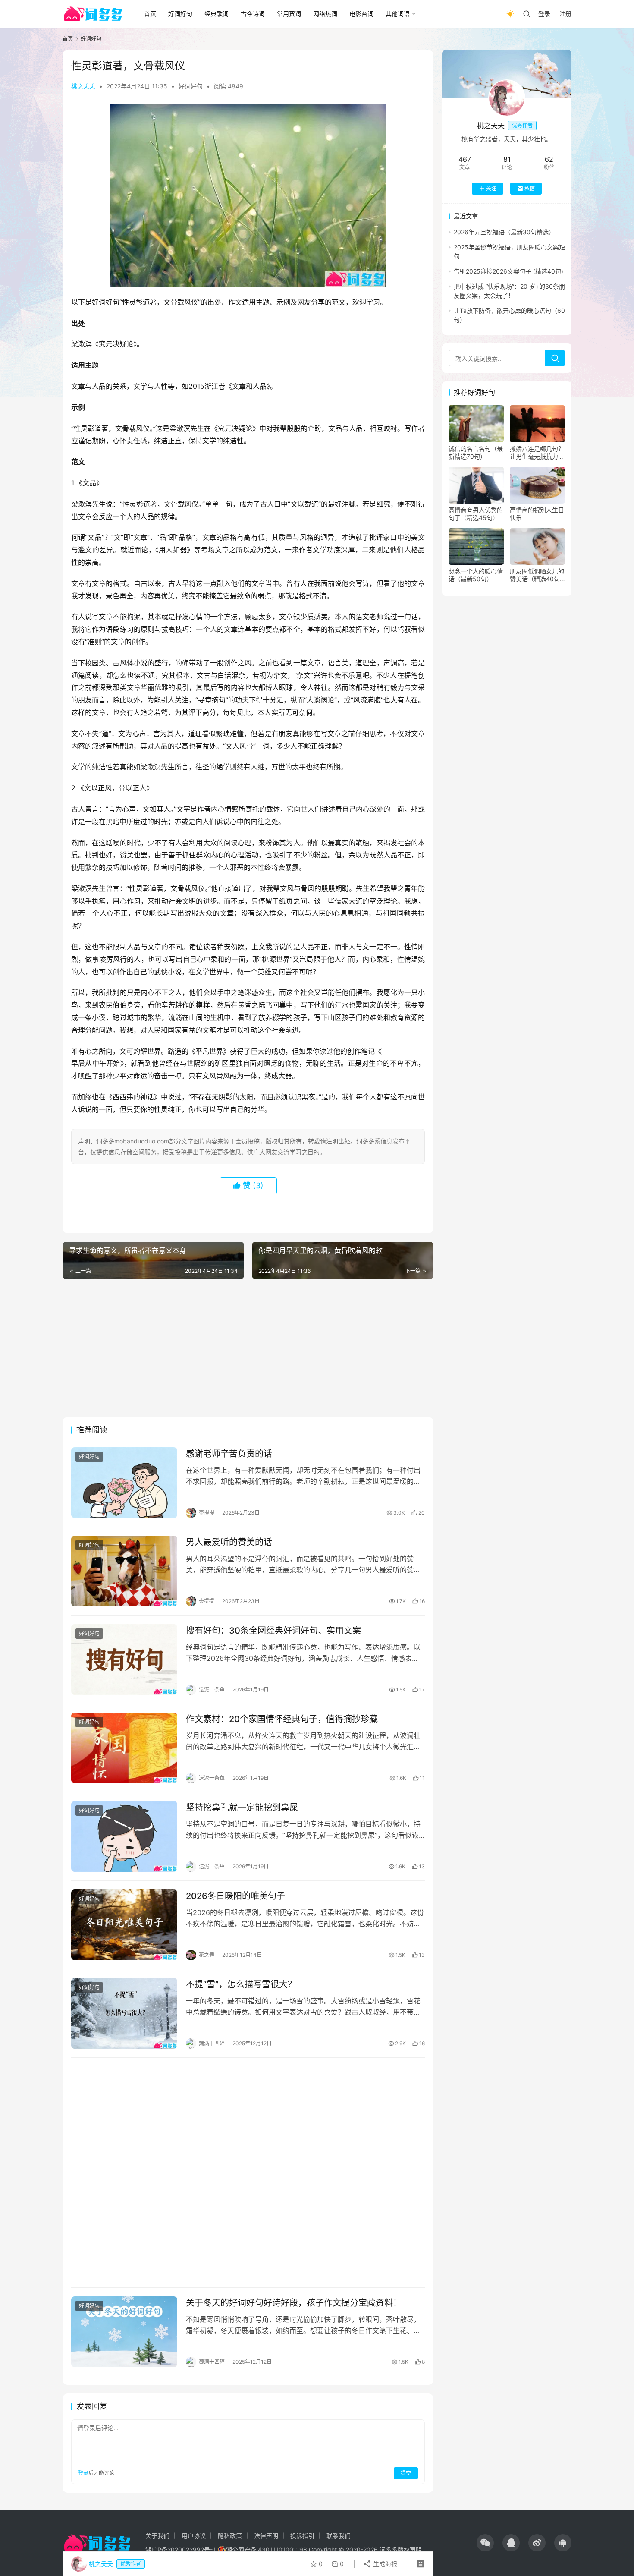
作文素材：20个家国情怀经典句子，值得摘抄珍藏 (282, 1719)
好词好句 (180, 14)
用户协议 (194, 2536)
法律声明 (266, 2536)
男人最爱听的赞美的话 (229, 1542)
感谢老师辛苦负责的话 (229, 1454)
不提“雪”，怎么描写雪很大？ (241, 1984)
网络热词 (325, 14)
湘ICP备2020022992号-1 (180, 2549)
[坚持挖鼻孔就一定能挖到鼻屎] (124, 1836)
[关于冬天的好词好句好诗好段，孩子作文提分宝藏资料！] (124, 2332)
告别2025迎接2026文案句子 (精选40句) (508, 271)
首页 (150, 14)
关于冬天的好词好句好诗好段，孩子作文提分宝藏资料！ (294, 2303)
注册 (565, 14)
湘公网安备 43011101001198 (267, 2549)
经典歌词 (217, 14)
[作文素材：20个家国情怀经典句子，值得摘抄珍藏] (124, 1748)
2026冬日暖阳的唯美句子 (235, 1896)
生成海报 (384, 2564)
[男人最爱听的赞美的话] (124, 1571)
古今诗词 (253, 14)
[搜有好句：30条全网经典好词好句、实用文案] (124, 1660)
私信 (530, 188)
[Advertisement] (248, 1348)
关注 (491, 188)
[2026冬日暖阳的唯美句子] (124, 1925)
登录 (544, 14)
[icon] (485, 2543)
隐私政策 (230, 2536)
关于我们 (157, 2536)
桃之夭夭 (83, 86)
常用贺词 (289, 14)
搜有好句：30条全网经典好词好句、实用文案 (273, 1631)
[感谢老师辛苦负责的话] (124, 1483)
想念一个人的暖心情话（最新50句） (476, 575)
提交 (406, 2473)
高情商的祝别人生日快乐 (537, 514)
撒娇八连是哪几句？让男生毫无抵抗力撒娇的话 (537, 453)
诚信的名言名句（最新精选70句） (476, 452)
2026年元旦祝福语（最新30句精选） (504, 232)
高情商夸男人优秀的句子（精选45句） (476, 514)
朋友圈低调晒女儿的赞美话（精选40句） (537, 575)
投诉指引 (302, 2536)
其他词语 (398, 14)
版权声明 (410, 2549)
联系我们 (339, 2536)
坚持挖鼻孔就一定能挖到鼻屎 (242, 1808)
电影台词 (361, 14)
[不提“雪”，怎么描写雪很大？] (124, 2013)
